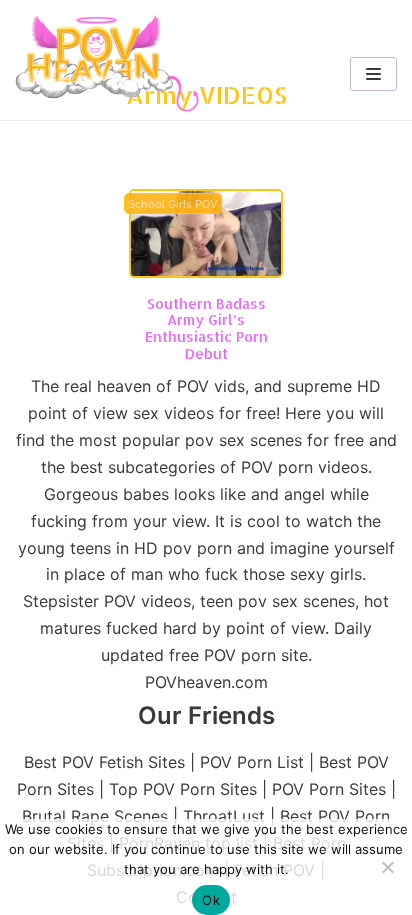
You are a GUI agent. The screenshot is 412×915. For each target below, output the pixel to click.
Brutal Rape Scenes (95, 816)
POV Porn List (252, 762)
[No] (387, 867)
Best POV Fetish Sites (104, 762)
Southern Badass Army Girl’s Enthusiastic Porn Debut (206, 328)
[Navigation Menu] (373, 74)
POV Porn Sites (329, 789)
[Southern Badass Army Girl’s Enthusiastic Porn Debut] (206, 272)
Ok (211, 900)
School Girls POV (173, 204)
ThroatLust (224, 816)
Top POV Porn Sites (183, 789)
